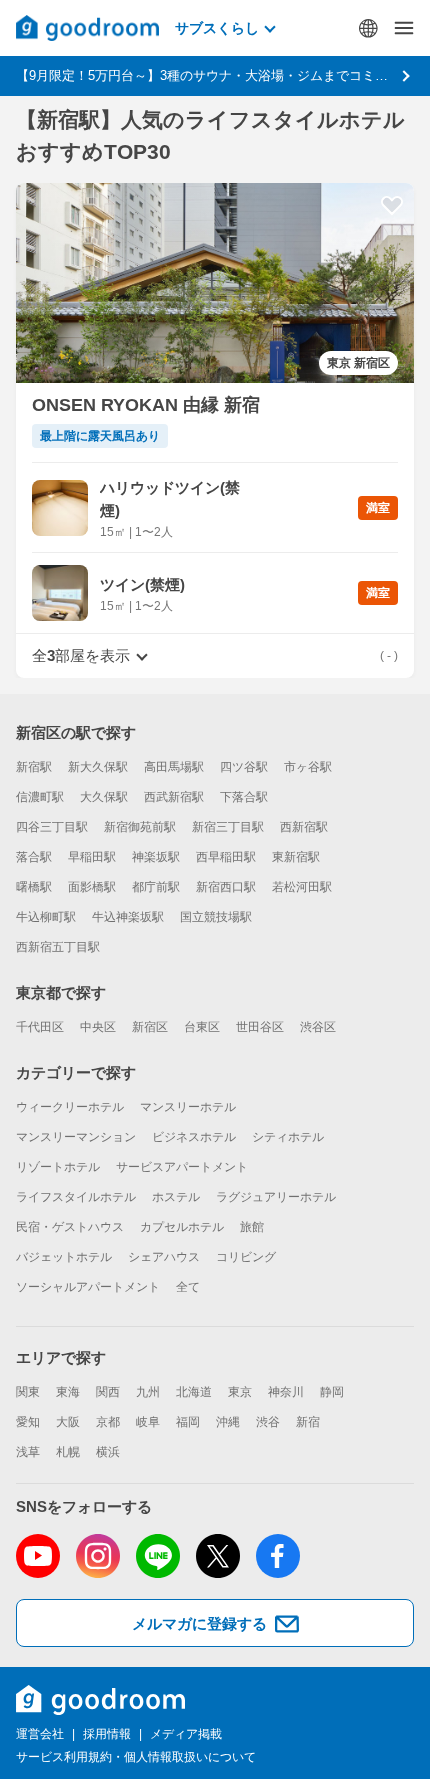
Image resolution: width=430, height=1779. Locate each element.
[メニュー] (404, 28)
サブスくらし (217, 28)
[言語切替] (368, 28)
